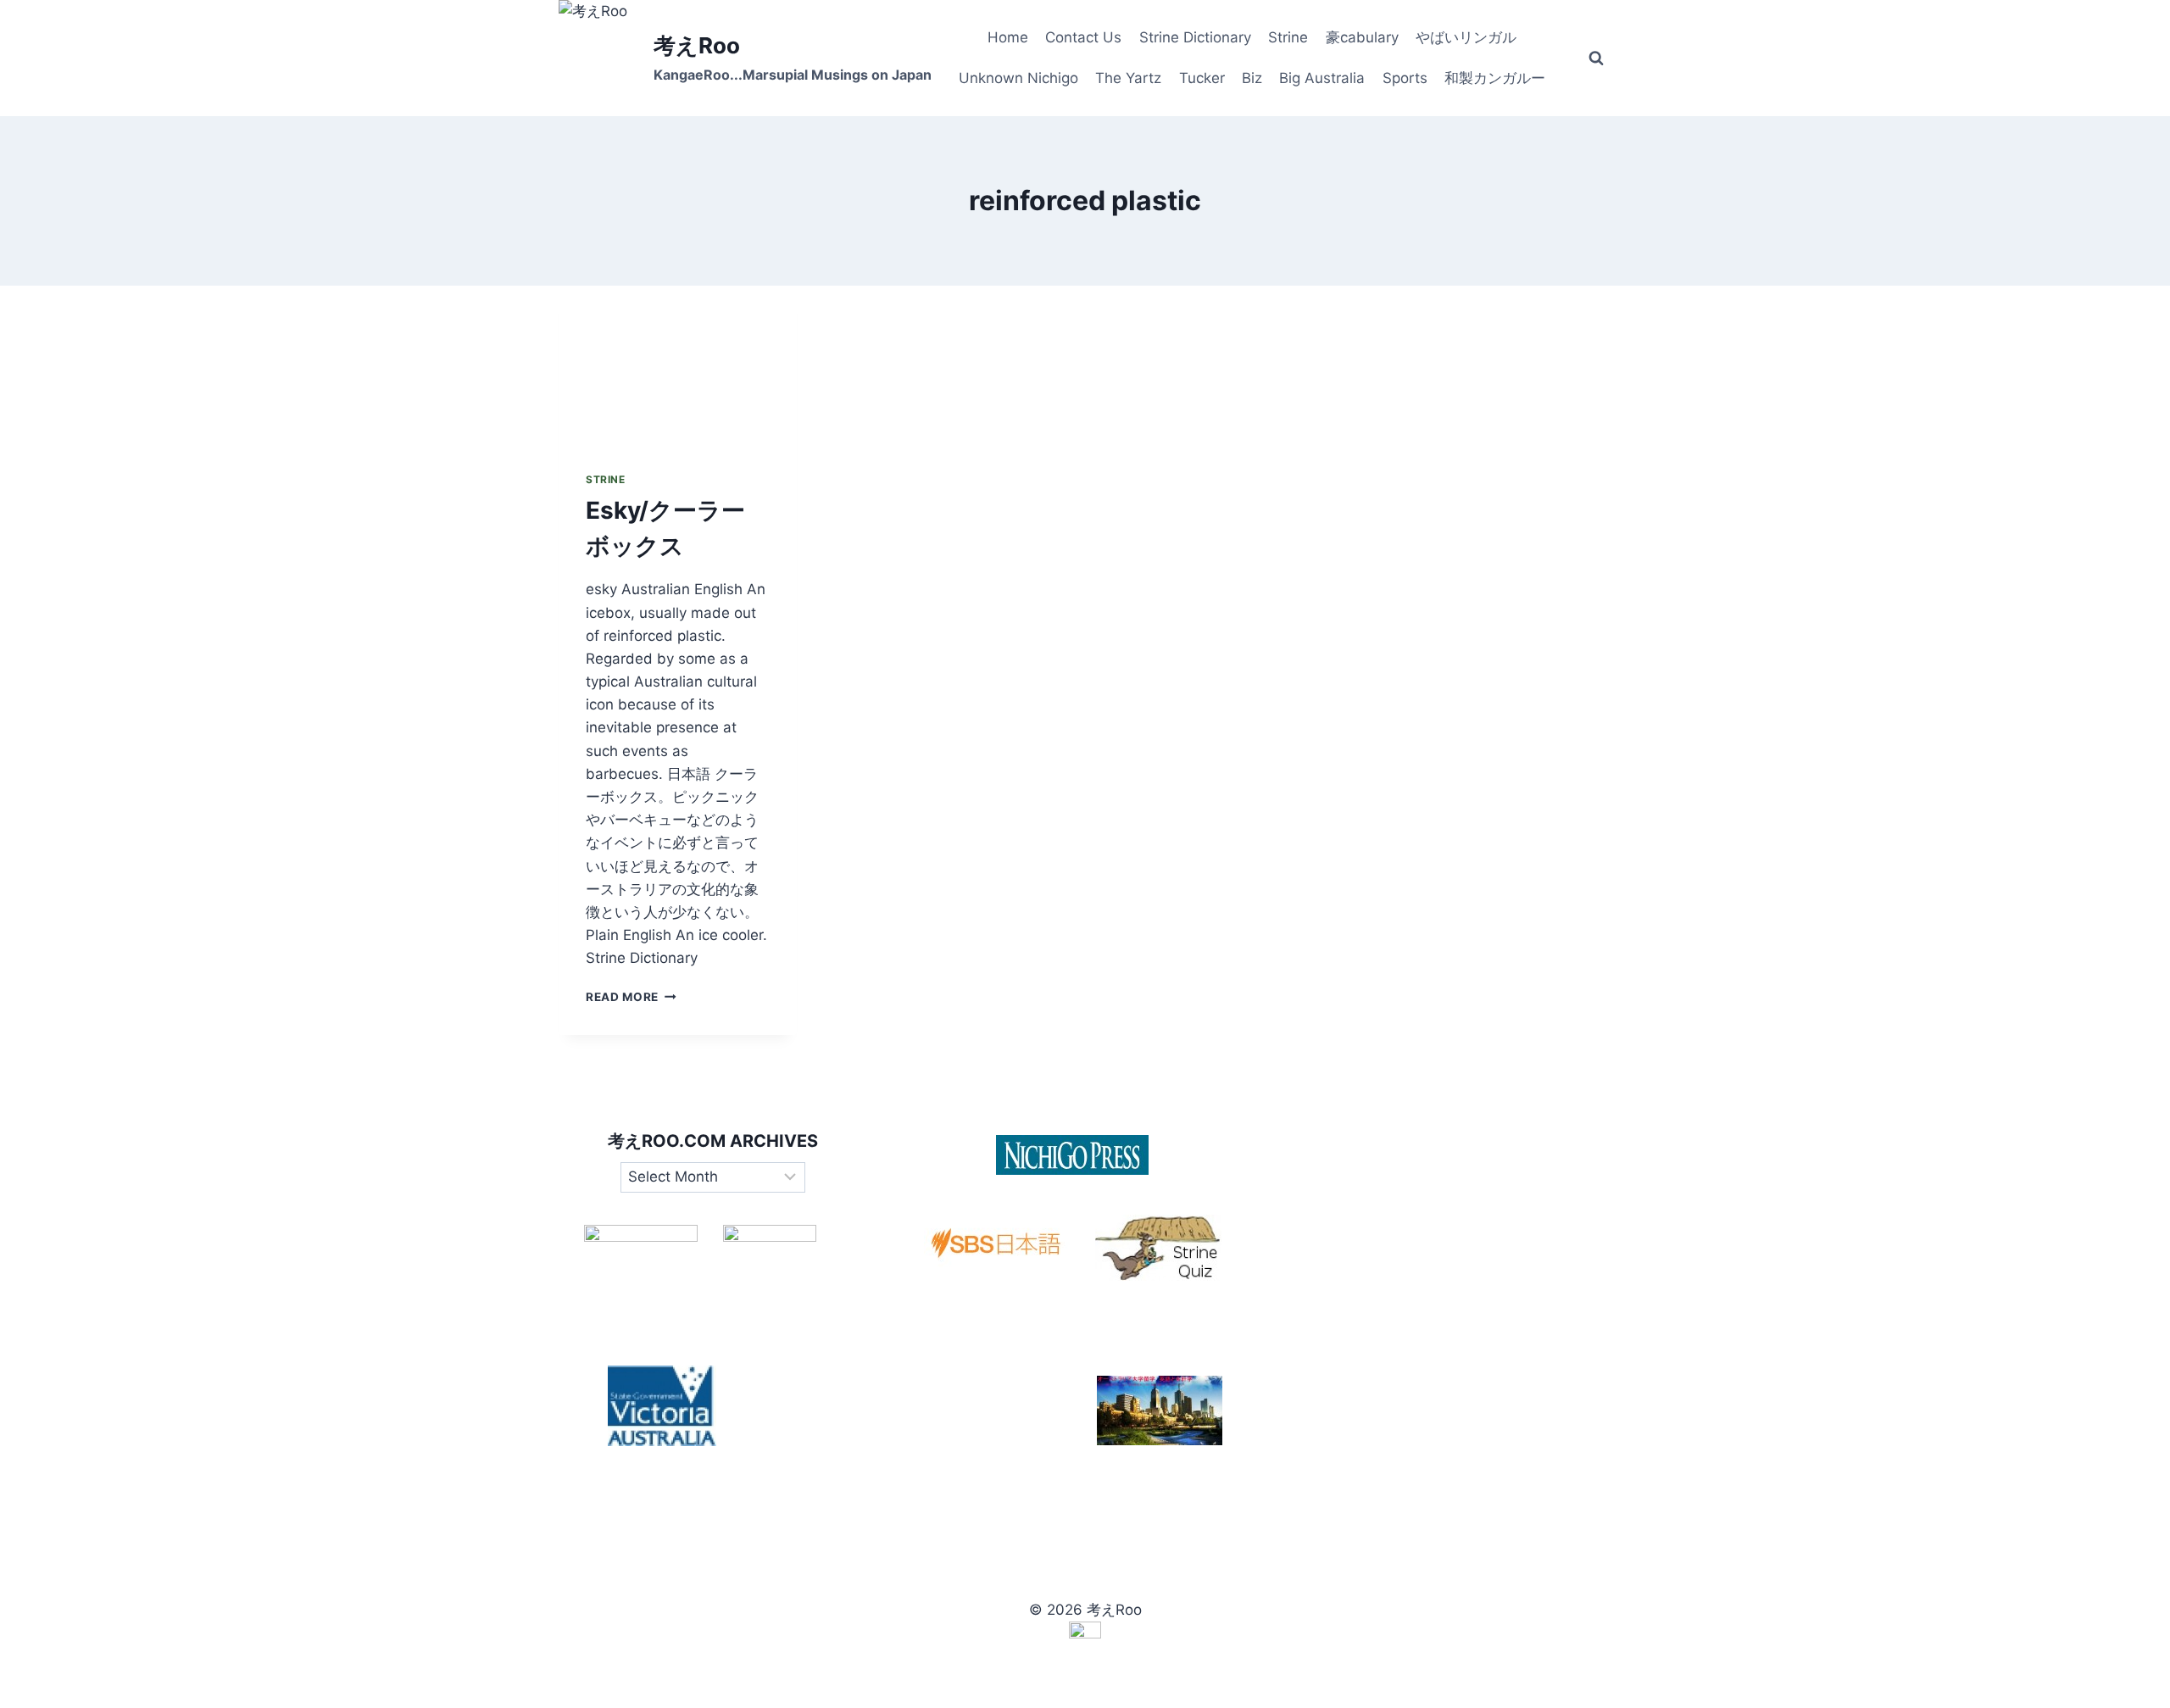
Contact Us (1083, 37)
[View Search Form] (1596, 58)
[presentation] (678, 365)
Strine (1288, 37)
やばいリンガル (1466, 37)
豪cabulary (1362, 37)
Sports (1405, 78)
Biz (1252, 78)
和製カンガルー (1495, 78)
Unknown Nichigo (1018, 78)
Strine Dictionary (1195, 37)
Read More (631, 997)
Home (1008, 37)
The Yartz (1128, 78)
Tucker (1202, 78)
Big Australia (1322, 78)
